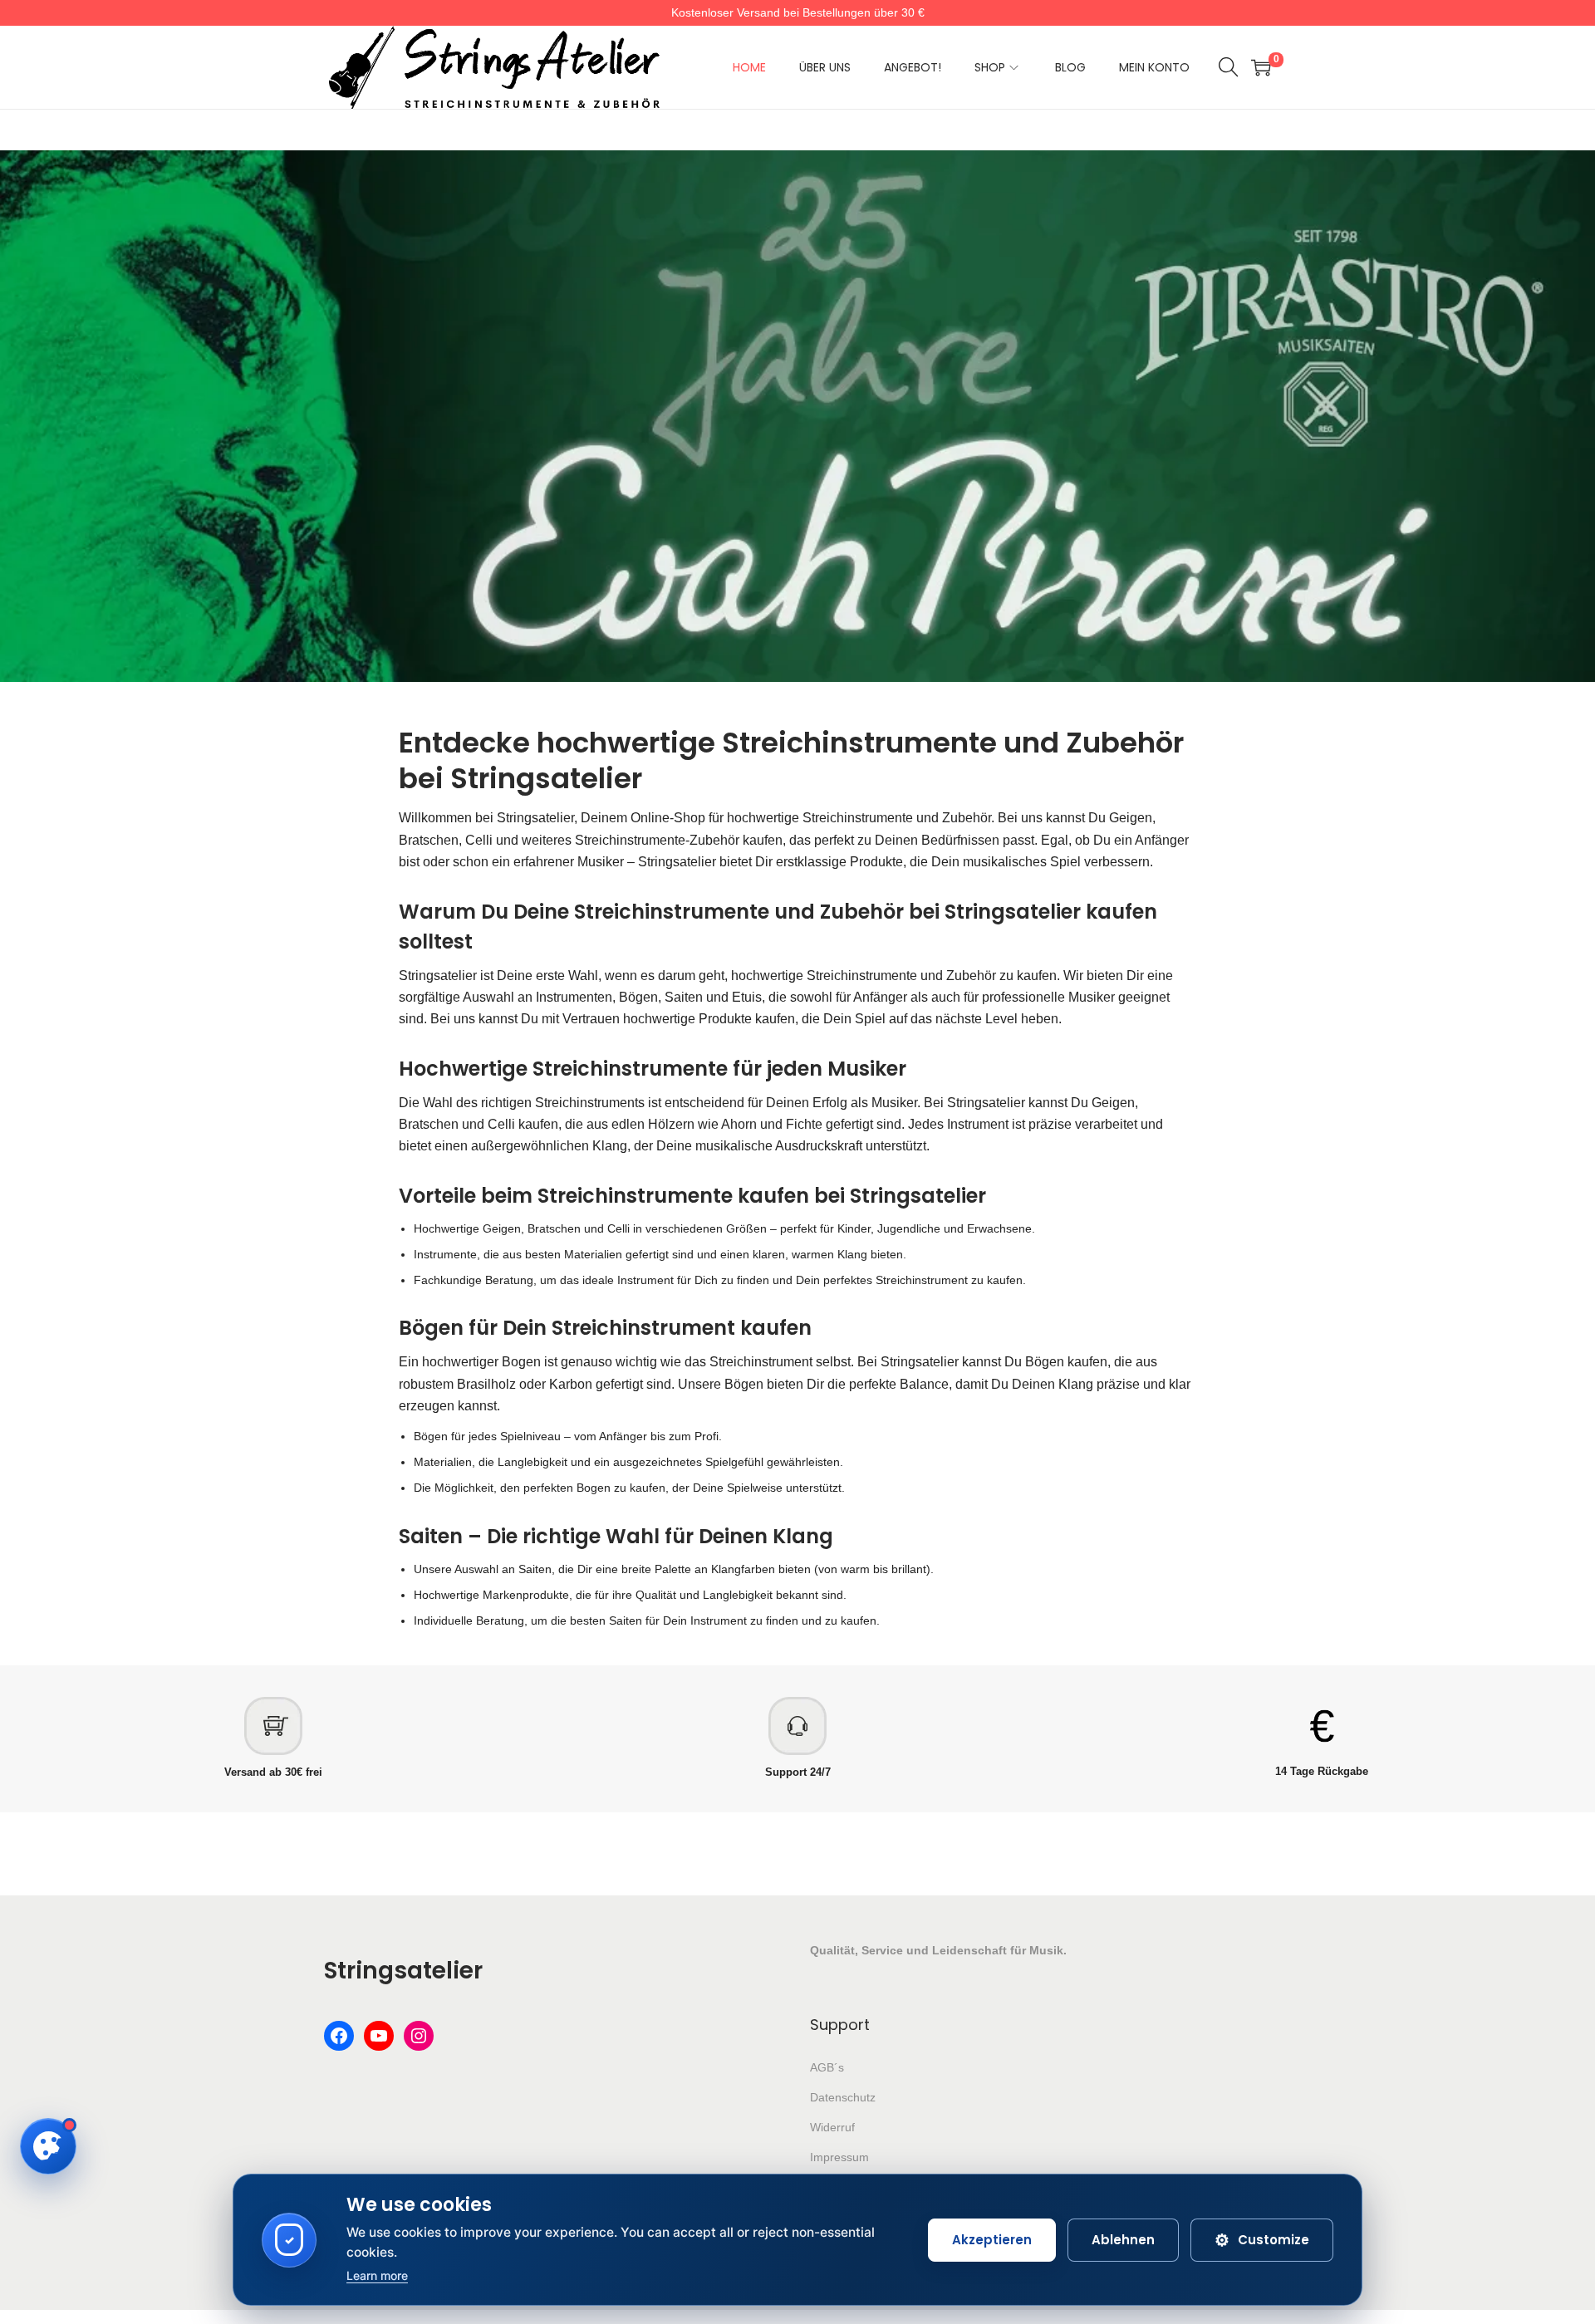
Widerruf (832, 2127)
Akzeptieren (992, 2240)
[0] (1261, 67)
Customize (1262, 2240)
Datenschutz (843, 2097)
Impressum (839, 2157)
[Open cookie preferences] (48, 2146)
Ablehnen (1123, 2240)
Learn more (377, 2275)
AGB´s (827, 2067)
